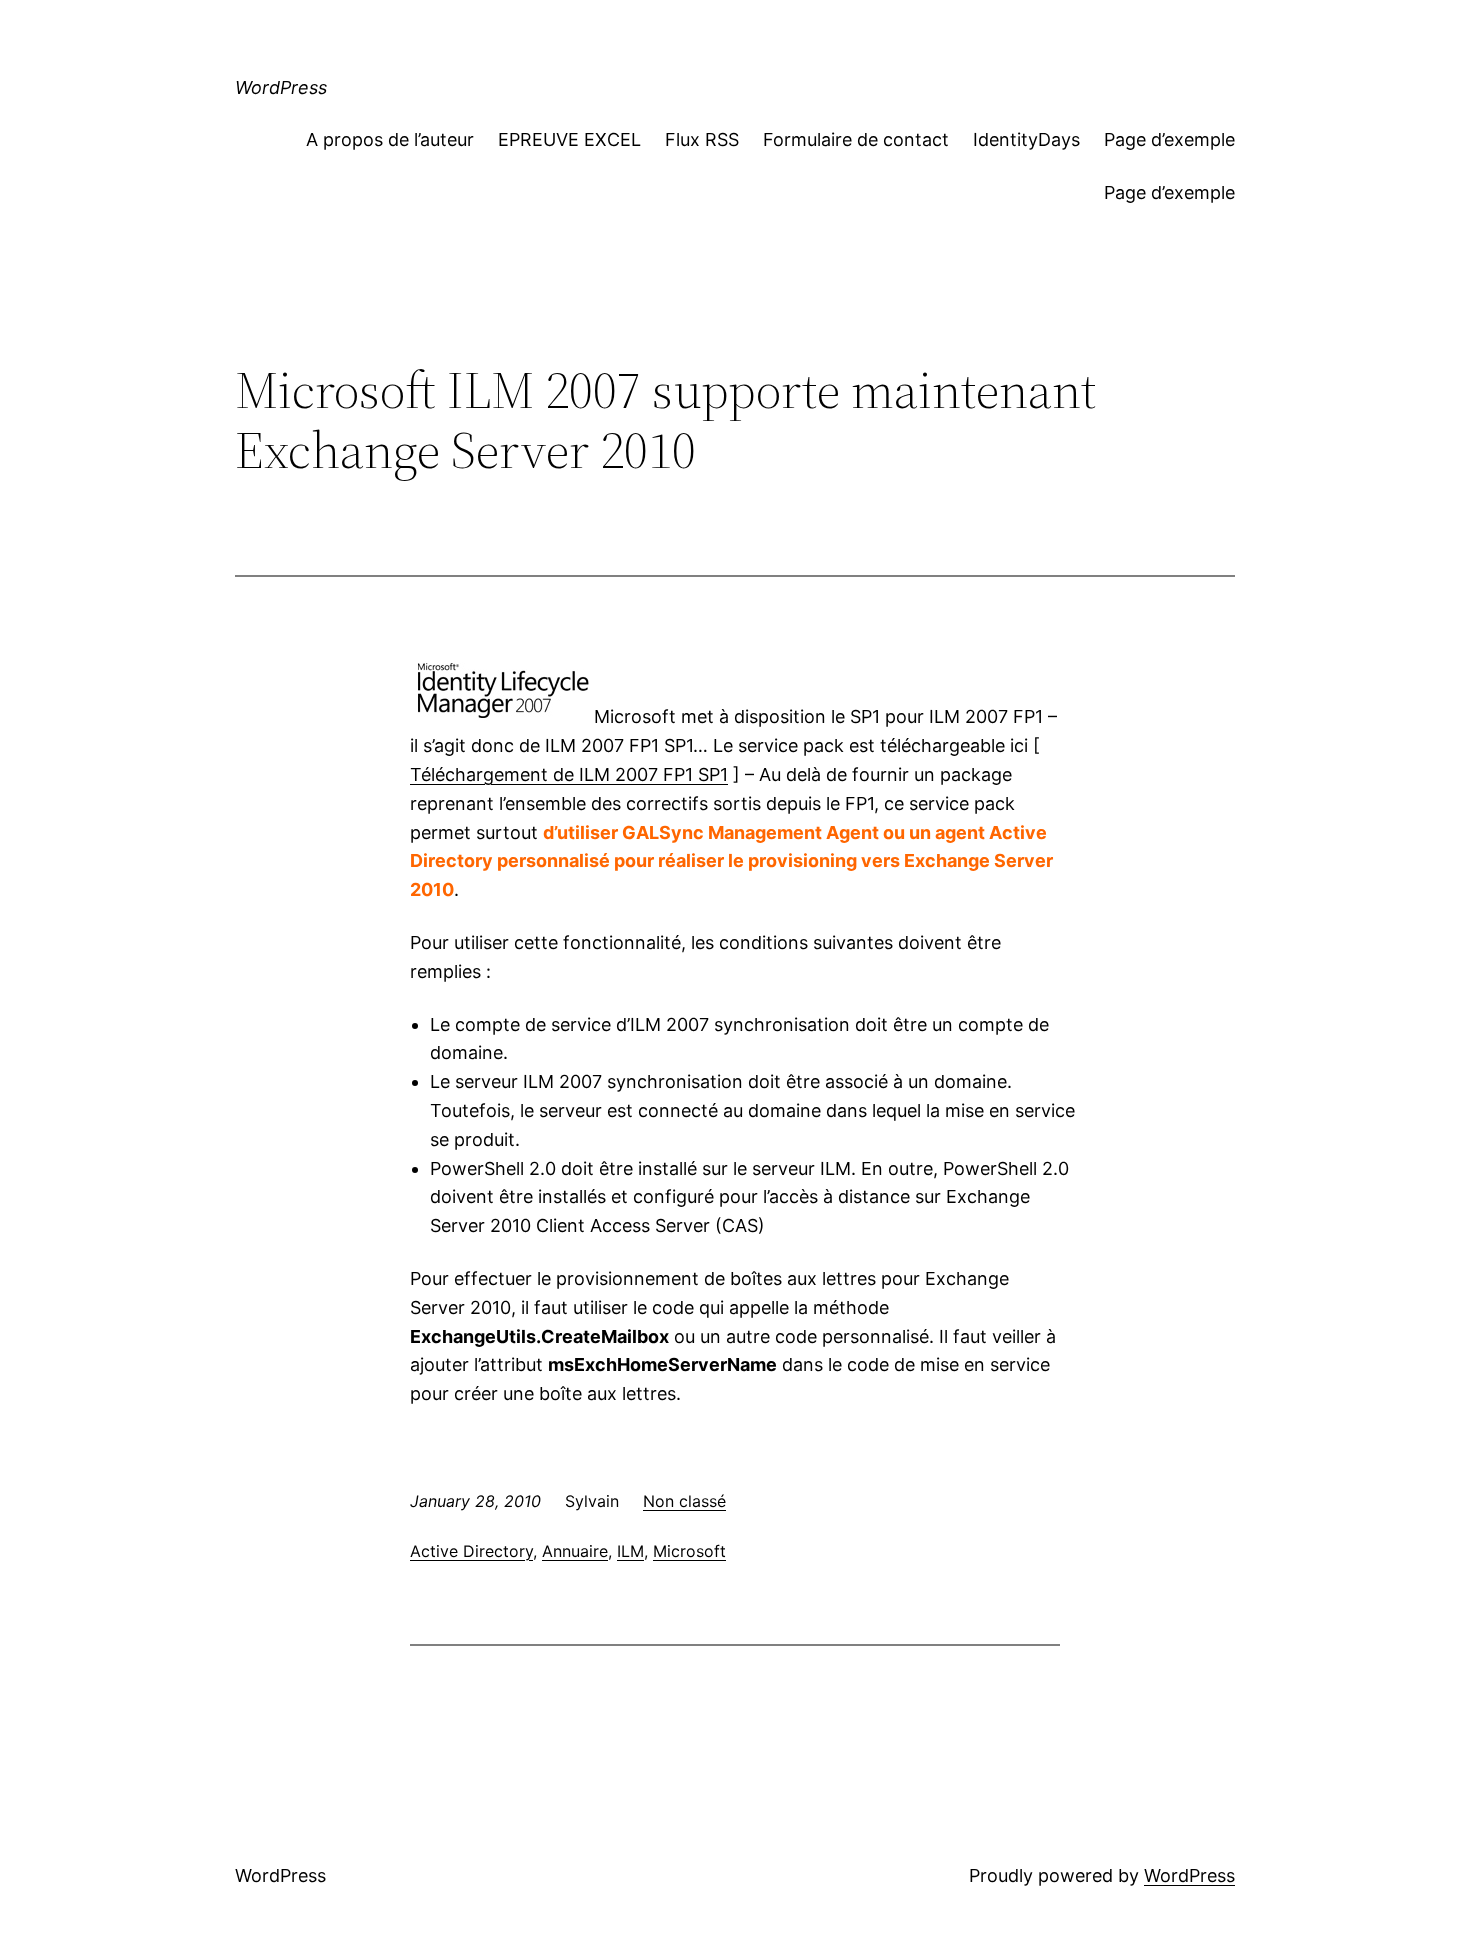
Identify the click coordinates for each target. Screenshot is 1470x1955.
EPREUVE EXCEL (569, 139)
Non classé (684, 1501)
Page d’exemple (1169, 139)
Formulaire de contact (856, 139)
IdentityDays (1026, 139)
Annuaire (575, 1551)
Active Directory (471, 1551)
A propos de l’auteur (390, 139)
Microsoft (689, 1551)
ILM (630, 1551)
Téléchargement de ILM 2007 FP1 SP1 (569, 774)
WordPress (281, 87)
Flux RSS (702, 139)
